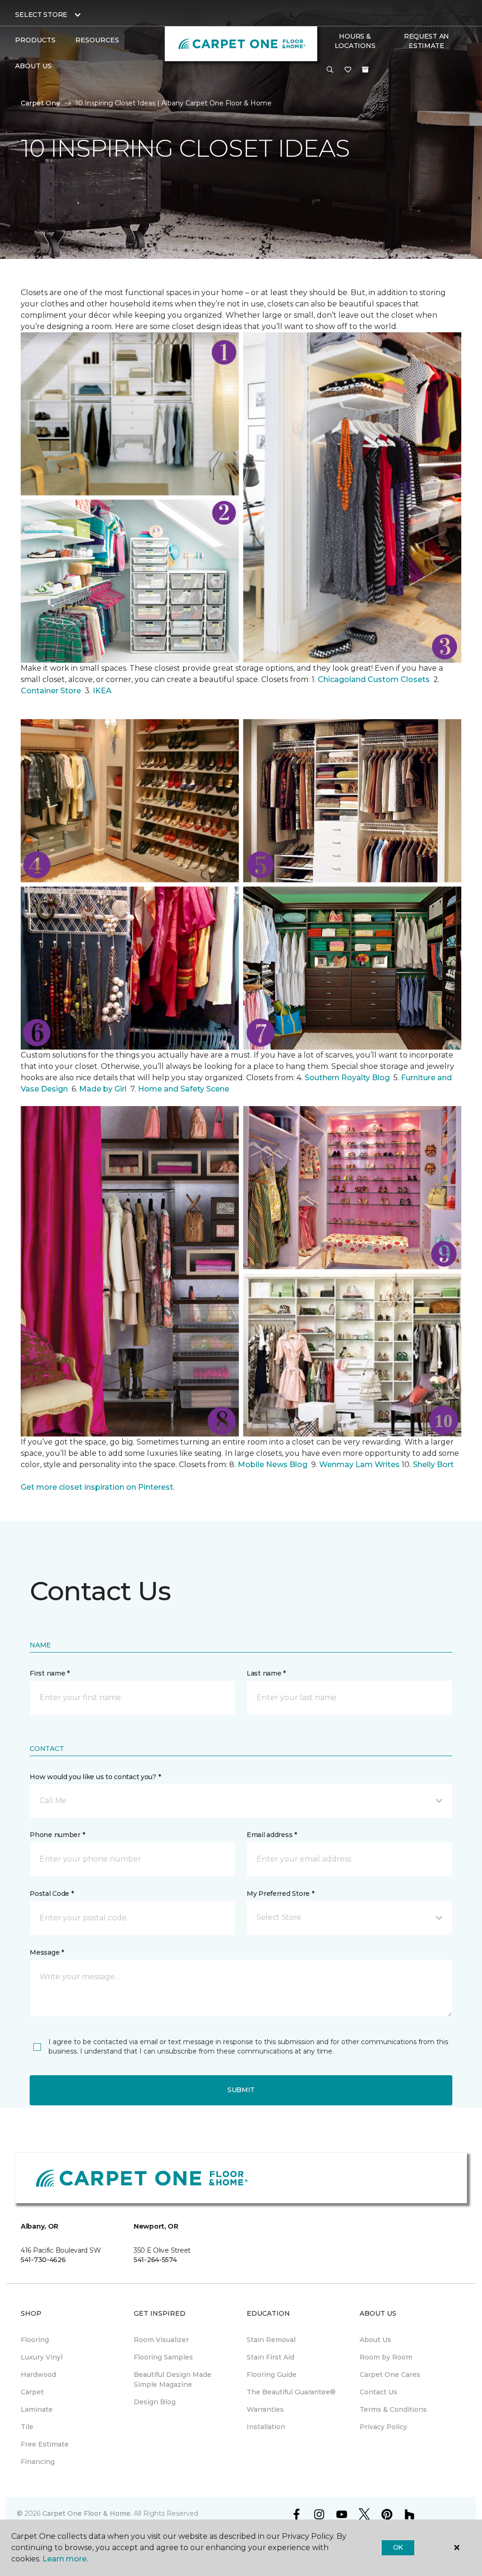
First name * (50, 1673)
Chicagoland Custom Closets (374, 679)
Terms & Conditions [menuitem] (393, 2409)
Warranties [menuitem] (265, 2409)
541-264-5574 (155, 2260)
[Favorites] (348, 70)
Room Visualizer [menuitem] (161, 2340)
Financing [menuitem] (38, 2462)
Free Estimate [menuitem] (45, 2444)
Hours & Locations (355, 41)
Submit (241, 2090)
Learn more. (65, 2559)
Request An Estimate (426, 41)
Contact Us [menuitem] (378, 2392)
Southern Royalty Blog (347, 1078)
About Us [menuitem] (375, 2340)
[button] (330, 70)
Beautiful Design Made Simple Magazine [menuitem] (173, 2379)
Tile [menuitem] (27, 2427)
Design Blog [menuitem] (155, 2402)
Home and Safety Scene (185, 1089)
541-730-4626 (43, 2260)
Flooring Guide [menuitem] (272, 2375)
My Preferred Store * (280, 1894)
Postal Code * (52, 1894)
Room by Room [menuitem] (386, 2357)
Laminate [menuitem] (37, 2409)
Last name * (266, 1673)
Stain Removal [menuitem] (271, 2340)
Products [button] (35, 40)
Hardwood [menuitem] (38, 2375)
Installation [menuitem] (266, 2427)
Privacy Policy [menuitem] (383, 2427)
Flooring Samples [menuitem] (163, 2357)
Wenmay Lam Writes (359, 1465)
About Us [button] (33, 66)
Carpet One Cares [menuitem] (390, 2375)
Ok (398, 2547)
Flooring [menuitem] (35, 2340)
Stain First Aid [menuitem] (270, 2357)
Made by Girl (104, 1089)
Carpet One (40, 103)
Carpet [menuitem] (32, 2392)
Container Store (52, 691)
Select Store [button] (41, 15)
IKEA (102, 691)
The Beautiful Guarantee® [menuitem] (291, 2392)
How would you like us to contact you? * (95, 1777)
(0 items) (365, 70)
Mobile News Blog (273, 1465)
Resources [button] (97, 40)
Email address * (272, 1835)
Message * (47, 1952)
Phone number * (57, 1835)
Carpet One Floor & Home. (87, 2513)
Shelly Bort (434, 1465)
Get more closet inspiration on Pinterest (97, 1487)
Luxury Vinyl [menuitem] (42, 2357)
